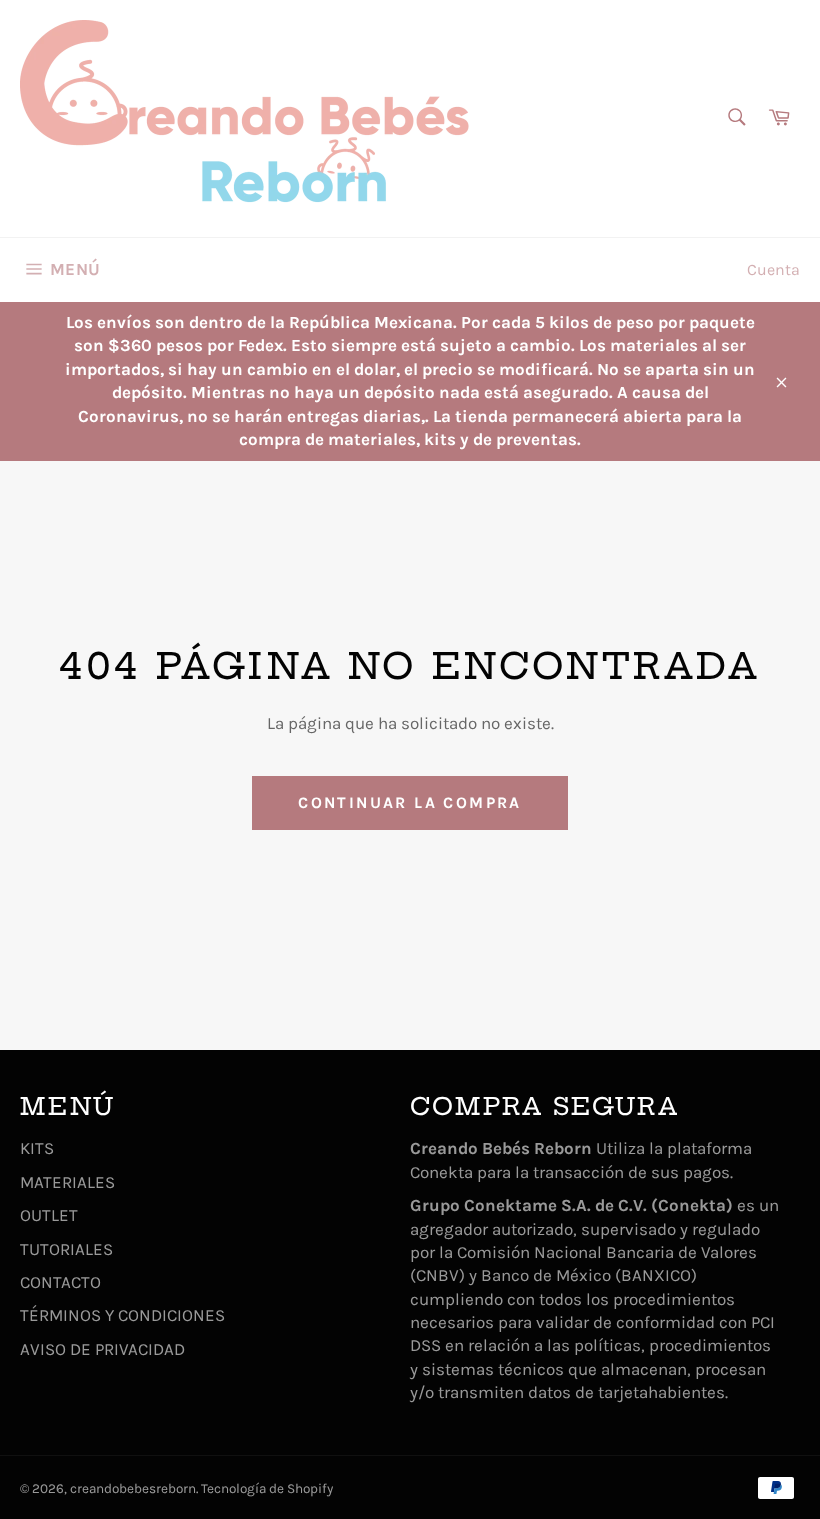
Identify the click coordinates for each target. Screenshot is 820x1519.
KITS (37, 1148)
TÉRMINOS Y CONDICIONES (122, 1315)
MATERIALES (67, 1182)
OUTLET (49, 1215)
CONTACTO (60, 1282)
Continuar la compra (410, 802)
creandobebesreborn (133, 1488)
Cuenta (773, 269)
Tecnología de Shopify (267, 1488)
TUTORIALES (66, 1249)
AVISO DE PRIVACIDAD (102, 1349)
